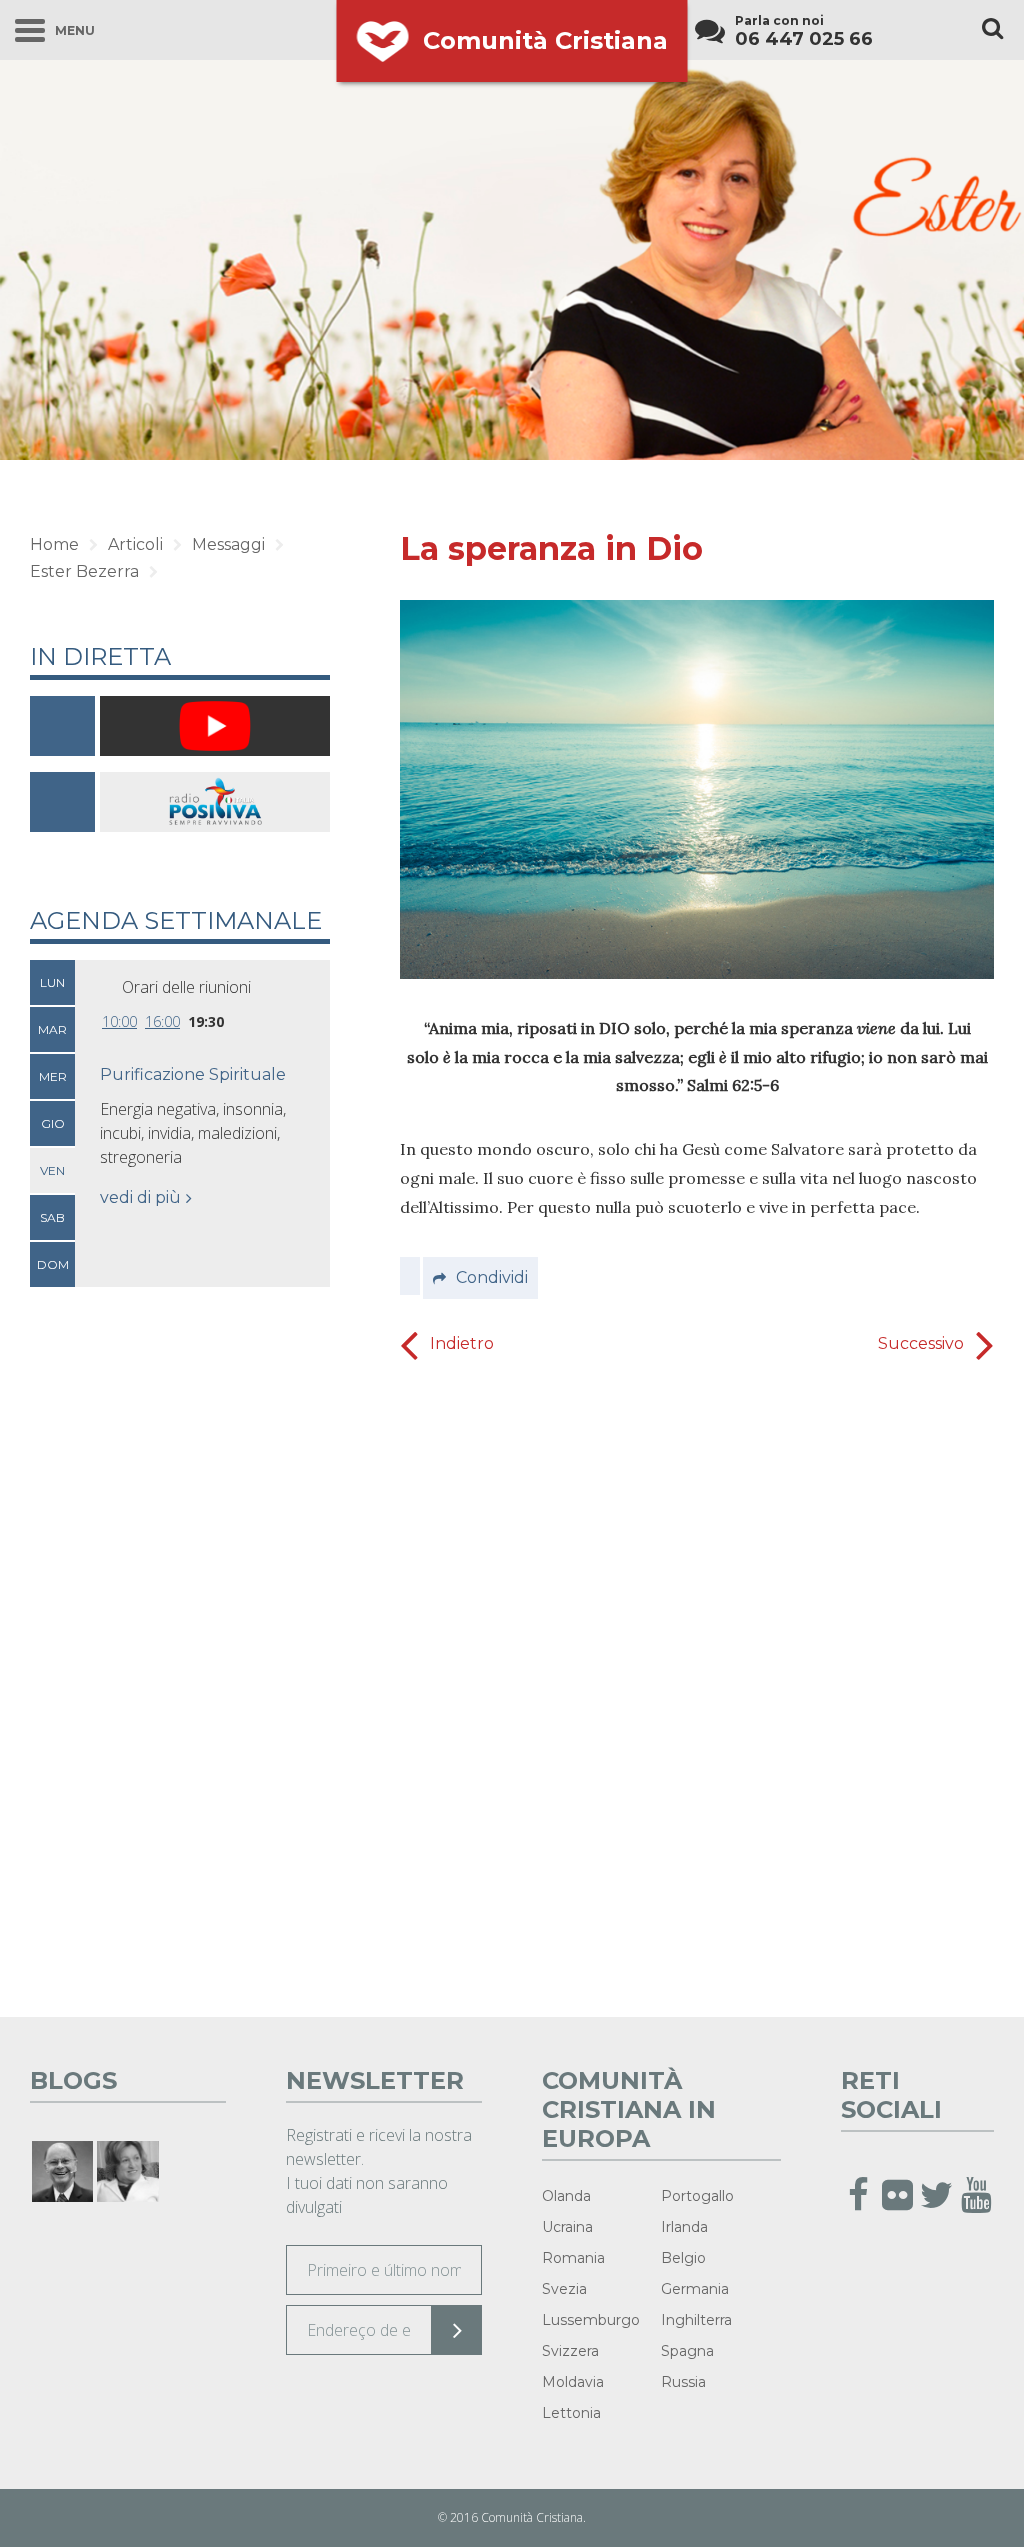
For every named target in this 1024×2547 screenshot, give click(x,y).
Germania (695, 2289)
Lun (52, 982)
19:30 (206, 1021)
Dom (53, 1264)
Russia (683, 2382)
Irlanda (684, 2227)
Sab (52, 1217)
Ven (52, 1170)
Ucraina (567, 2227)
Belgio (683, 2258)
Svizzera (570, 2351)
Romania (573, 2258)
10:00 (119, 1021)
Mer (53, 1076)
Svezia (564, 2289)
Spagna (687, 2351)
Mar (52, 1029)
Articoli (135, 544)
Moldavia (573, 2382)
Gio (53, 1123)
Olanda (566, 2196)
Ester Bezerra (84, 571)
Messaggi (228, 544)
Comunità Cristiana (545, 40)
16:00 (162, 1021)
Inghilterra (696, 2320)
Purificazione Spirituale (193, 1074)
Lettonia (571, 2413)
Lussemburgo (591, 2320)
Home (54, 544)
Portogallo (697, 2196)
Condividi (492, 1277)
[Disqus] (697, 1684)
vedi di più (140, 1197)
